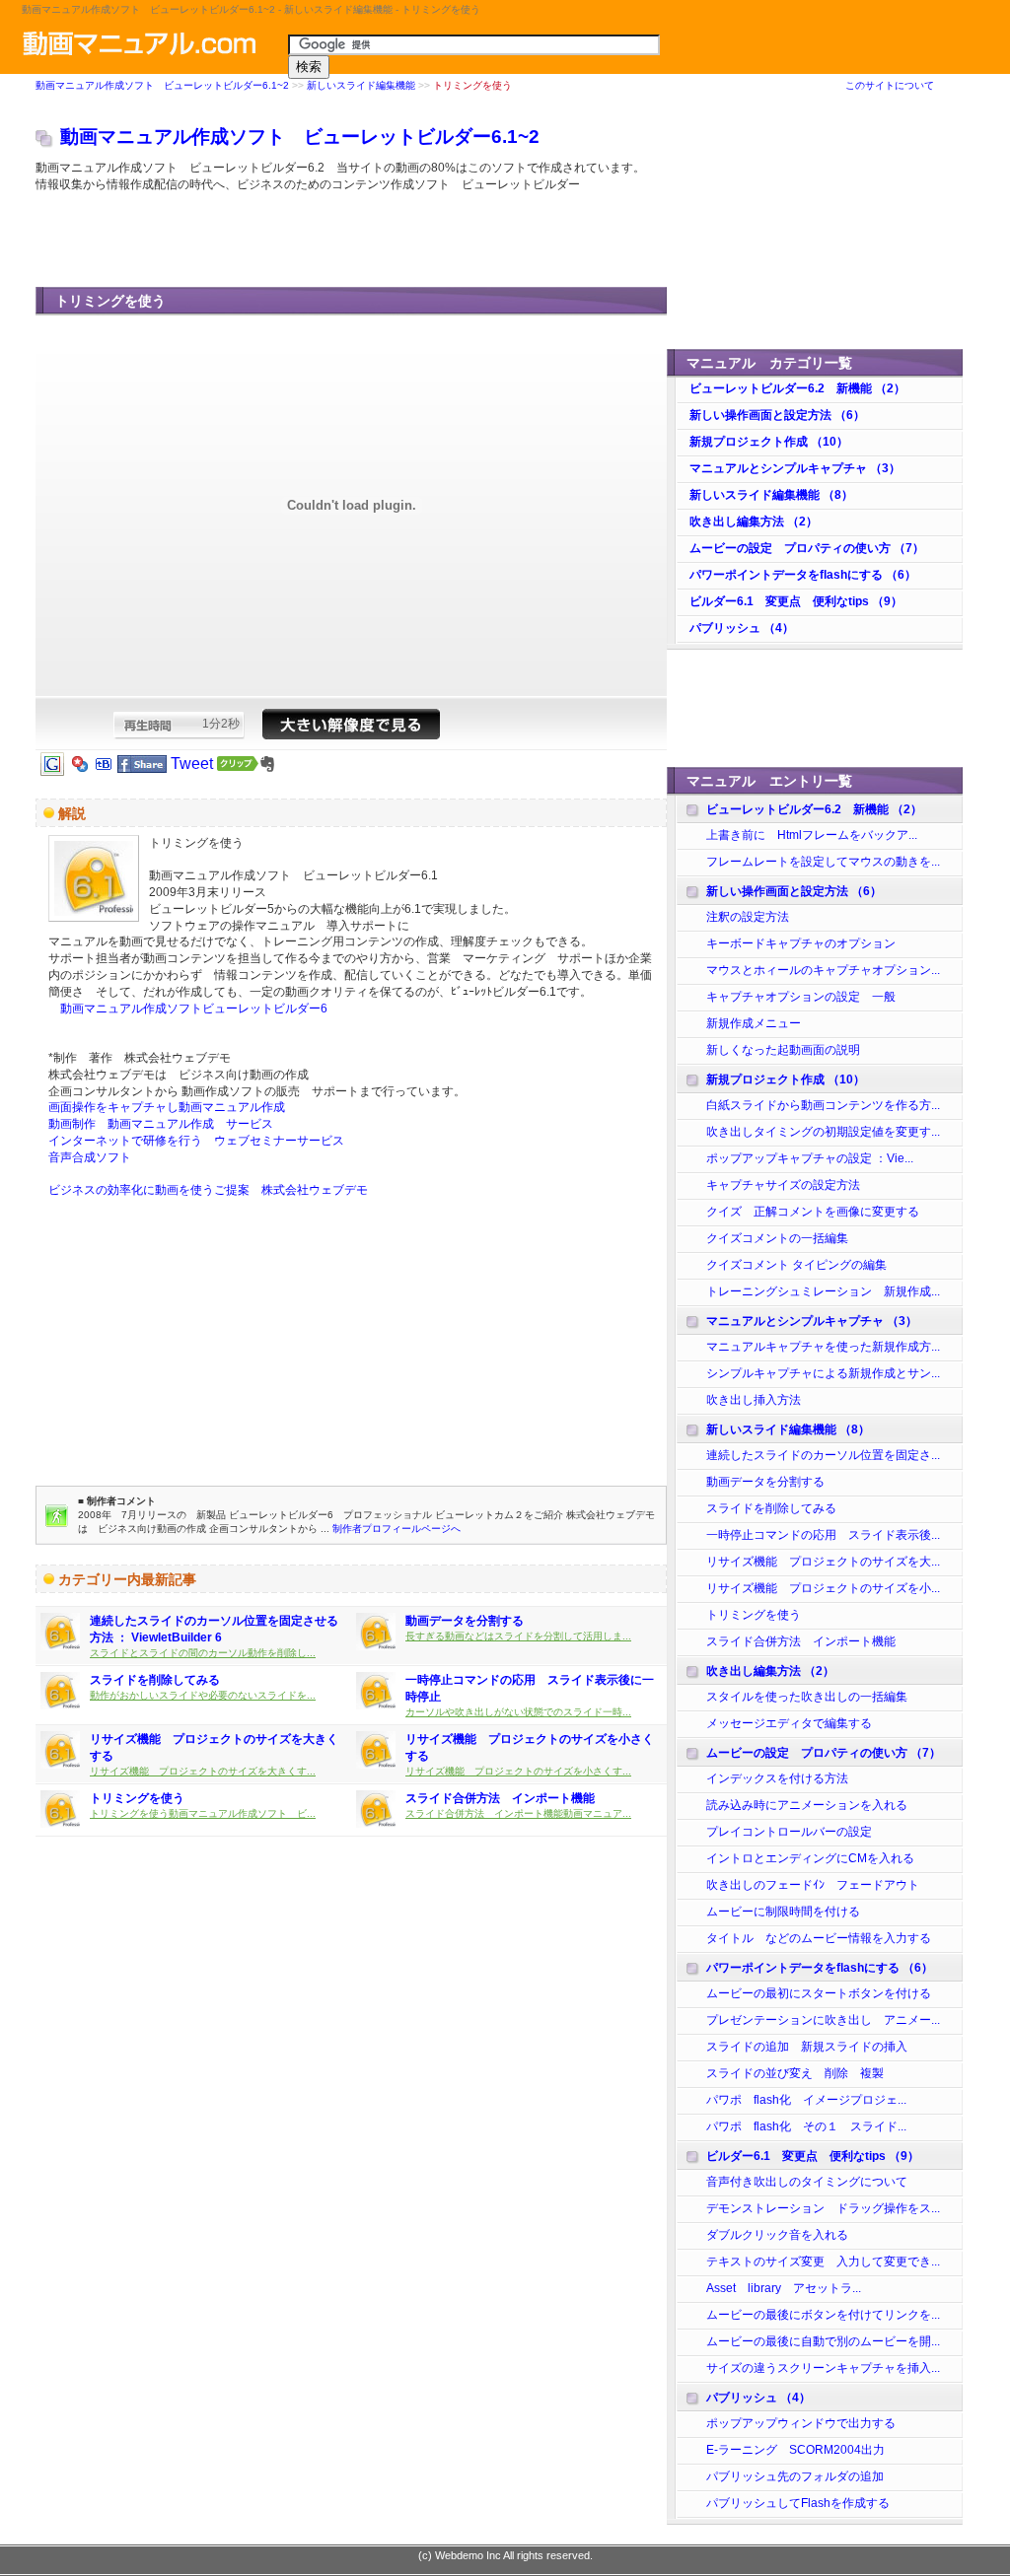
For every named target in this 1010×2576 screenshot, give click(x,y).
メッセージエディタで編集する (789, 1723)
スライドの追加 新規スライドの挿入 (807, 2047)
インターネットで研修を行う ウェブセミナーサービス (196, 1141)
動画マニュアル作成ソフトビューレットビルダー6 (188, 1009)
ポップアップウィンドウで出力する (801, 2423)
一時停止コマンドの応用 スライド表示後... (823, 1535)
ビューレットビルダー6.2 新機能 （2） (797, 388)
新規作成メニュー (754, 1023)
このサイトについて (890, 85)
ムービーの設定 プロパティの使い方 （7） (807, 548)
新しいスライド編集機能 (361, 85)
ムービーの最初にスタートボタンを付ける (819, 1993)
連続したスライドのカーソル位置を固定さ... (823, 1455)
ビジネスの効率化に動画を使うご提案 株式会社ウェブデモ (208, 1190)
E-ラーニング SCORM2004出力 (795, 2450)
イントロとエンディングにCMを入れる (810, 1858)
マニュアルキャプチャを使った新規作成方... (823, 1347)
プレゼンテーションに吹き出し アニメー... (823, 2020)
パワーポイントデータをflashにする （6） (803, 575)
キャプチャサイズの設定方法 (783, 1185)
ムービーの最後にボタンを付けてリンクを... (823, 2315)
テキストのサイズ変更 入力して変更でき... (823, 2262)
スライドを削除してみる (155, 1680)
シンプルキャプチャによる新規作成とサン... (823, 1373)
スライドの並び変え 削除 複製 (795, 2073)
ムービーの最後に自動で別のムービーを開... (823, 2341)
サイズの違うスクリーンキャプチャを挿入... (823, 2368)
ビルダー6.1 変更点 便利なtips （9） (796, 601)
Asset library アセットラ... (784, 2288)
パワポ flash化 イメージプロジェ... (806, 2100)
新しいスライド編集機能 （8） (771, 495)
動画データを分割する (465, 1621)
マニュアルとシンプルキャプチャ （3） (795, 468)
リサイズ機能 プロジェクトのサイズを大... (823, 1562)
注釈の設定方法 (748, 917)
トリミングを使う (137, 1798)
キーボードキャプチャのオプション (801, 943)
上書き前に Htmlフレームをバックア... (812, 835)
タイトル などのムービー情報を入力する (819, 1938)
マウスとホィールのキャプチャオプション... (823, 970)
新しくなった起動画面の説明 (783, 1050)
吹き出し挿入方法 (754, 1400)
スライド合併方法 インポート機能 (500, 1798)
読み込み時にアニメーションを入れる (807, 1805)
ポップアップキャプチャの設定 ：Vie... (810, 1158)
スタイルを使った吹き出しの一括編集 (807, 1697)
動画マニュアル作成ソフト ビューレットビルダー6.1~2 (162, 85)
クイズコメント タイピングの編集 (802, 1265)
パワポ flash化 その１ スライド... (806, 2126)
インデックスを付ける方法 (777, 1778)
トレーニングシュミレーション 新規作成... (823, 1291)
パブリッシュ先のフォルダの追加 (795, 2476)
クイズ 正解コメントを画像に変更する (813, 1212)
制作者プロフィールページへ (397, 1529)
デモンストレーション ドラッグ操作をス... (823, 2208)
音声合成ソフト (90, 1157)
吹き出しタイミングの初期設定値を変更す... (823, 1132)
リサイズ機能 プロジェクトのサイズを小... (823, 1588)
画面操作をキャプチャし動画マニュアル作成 (167, 1107)
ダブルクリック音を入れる (777, 2235)
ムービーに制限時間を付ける (783, 1912)
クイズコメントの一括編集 (777, 1238)
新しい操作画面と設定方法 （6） (777, 415)
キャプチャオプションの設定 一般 (801, 997)
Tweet (192, 764)
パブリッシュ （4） (742, 628)
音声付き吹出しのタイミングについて (807, 2182)
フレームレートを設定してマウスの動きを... (823, 862)
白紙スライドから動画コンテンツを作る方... (823, 1105)
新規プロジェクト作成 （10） (769, 442)
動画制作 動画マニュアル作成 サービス (161, 1124)
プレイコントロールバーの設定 (789, 1832)
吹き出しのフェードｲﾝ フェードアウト (813, 1885)
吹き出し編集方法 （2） (754, 522)
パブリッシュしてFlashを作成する (798, 2503)
